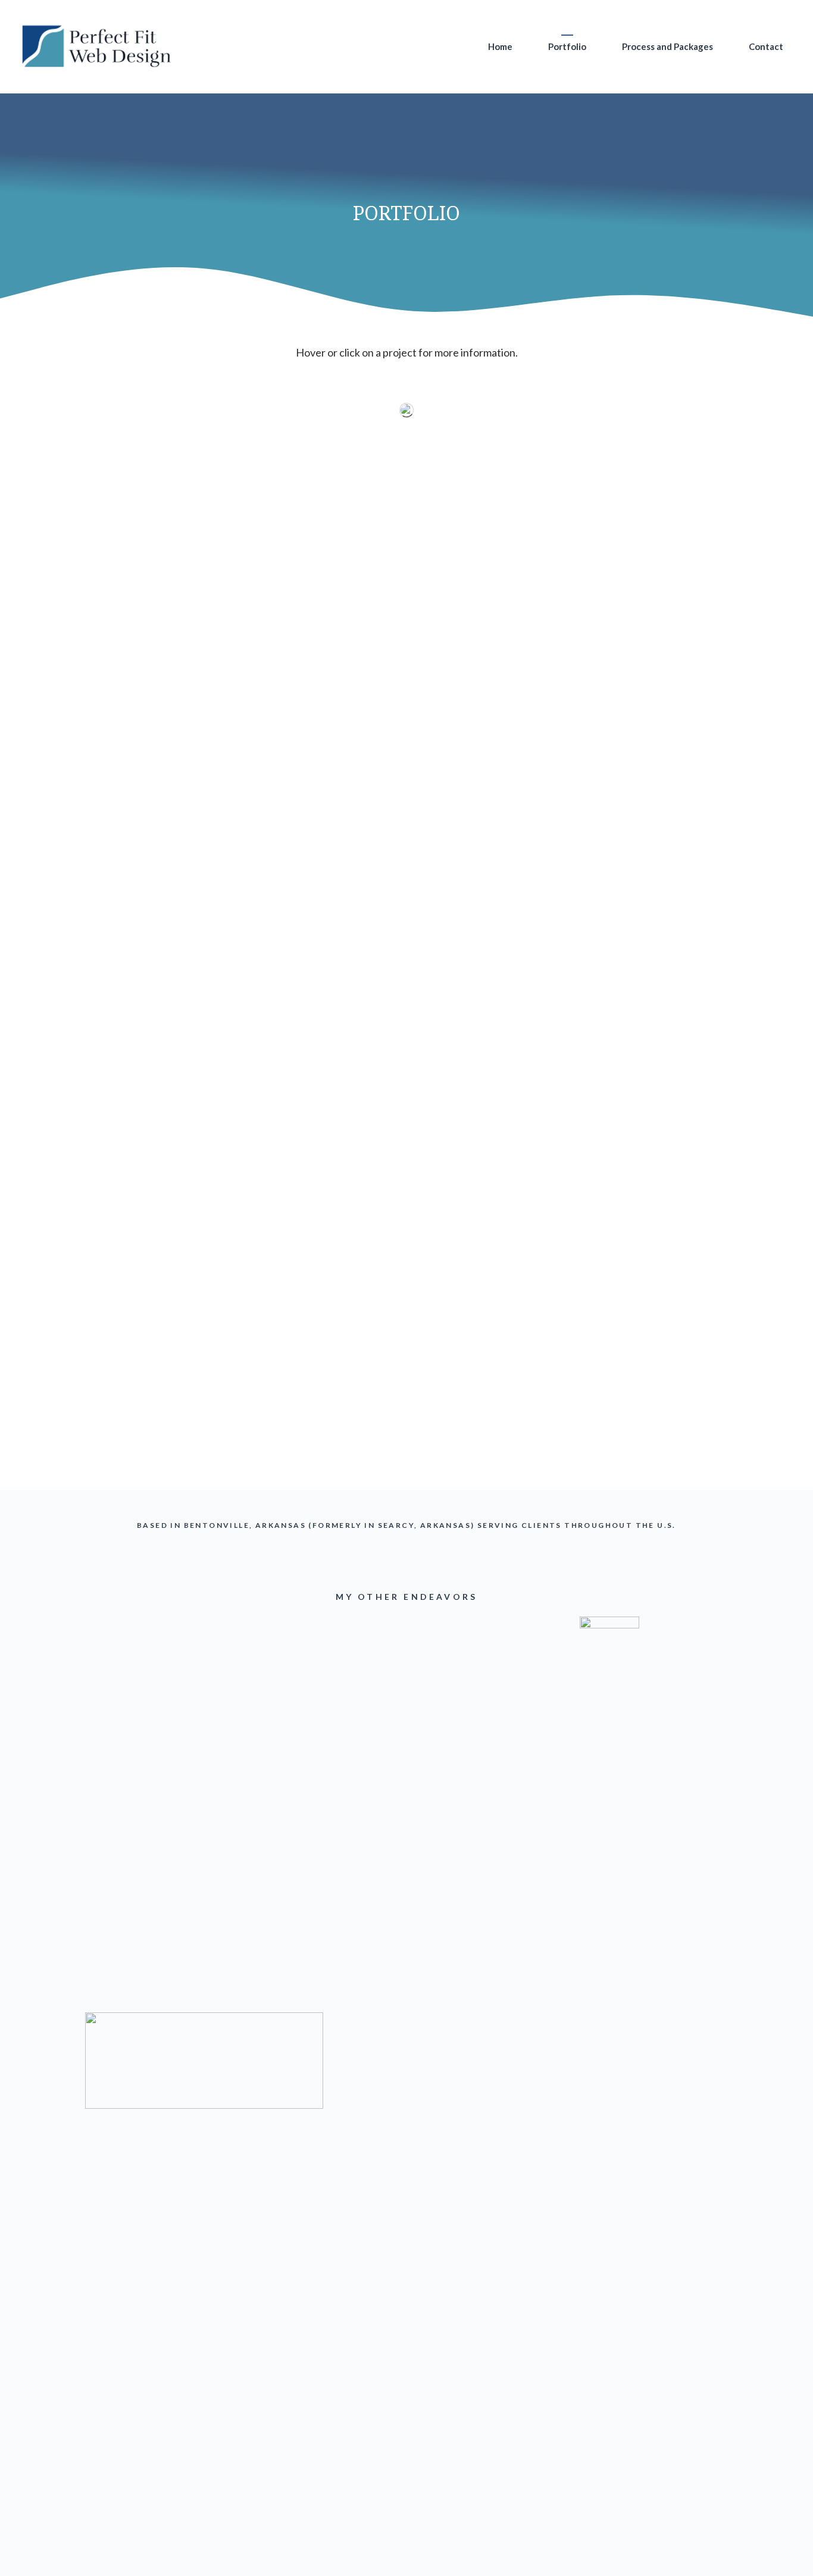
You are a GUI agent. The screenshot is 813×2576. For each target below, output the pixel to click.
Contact (766, 46)
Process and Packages (667, 46)
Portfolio (567, 46)
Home (500, 46)
